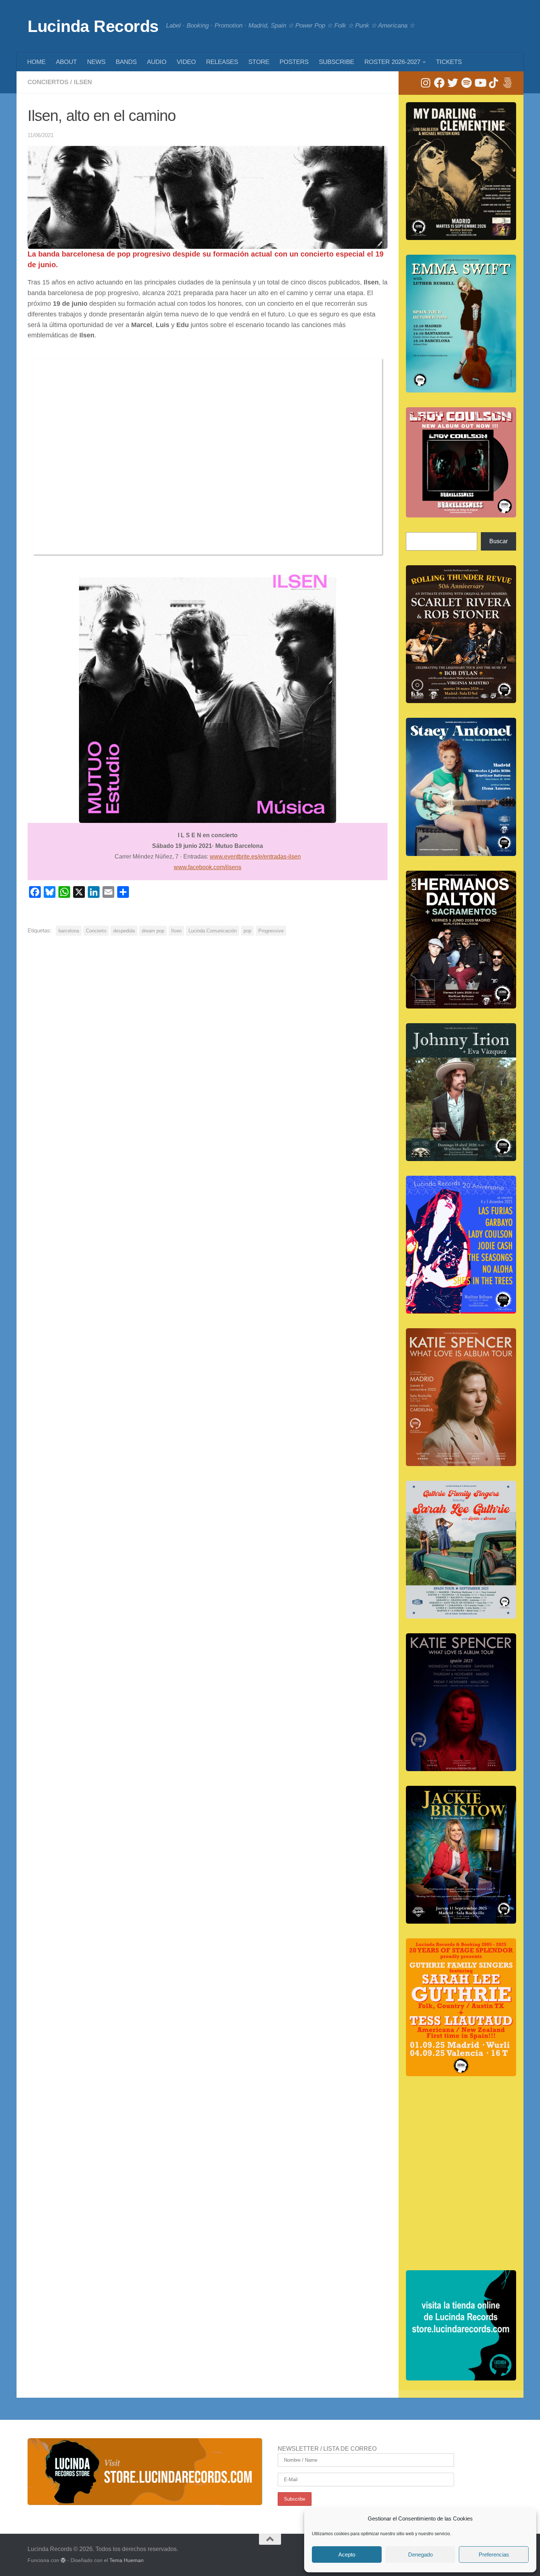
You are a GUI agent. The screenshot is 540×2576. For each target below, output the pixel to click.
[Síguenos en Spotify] (466, 83)
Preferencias (494, 2554)
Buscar (498, 541)
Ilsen (83, 82)
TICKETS (449, 62)
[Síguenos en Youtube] (480, 83)
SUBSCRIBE (336, 62)
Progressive (271, 931)
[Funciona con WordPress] (63, 2560)
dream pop (153, 931)
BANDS (126, 62)
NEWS (96, 62)
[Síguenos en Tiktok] (494, 83)
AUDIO (157, 62)
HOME (36, 62)
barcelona (69, 931)
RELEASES (222, 62)
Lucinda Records (93, 26)
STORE (259, 62)
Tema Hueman (127, 2560)
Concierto (96, 931)
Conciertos (48, 82)
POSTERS (294, 62)
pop (247, 931)
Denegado (420, 2554)
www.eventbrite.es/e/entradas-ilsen (255, 857)
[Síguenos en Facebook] (439, 83)
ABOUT (66, 62)
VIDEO (186, 62)
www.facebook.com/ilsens (208, 867)
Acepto (347, 2554)
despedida (124, 931)
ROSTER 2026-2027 (392, 62)
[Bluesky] (507, 83)
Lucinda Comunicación (213, 931)
